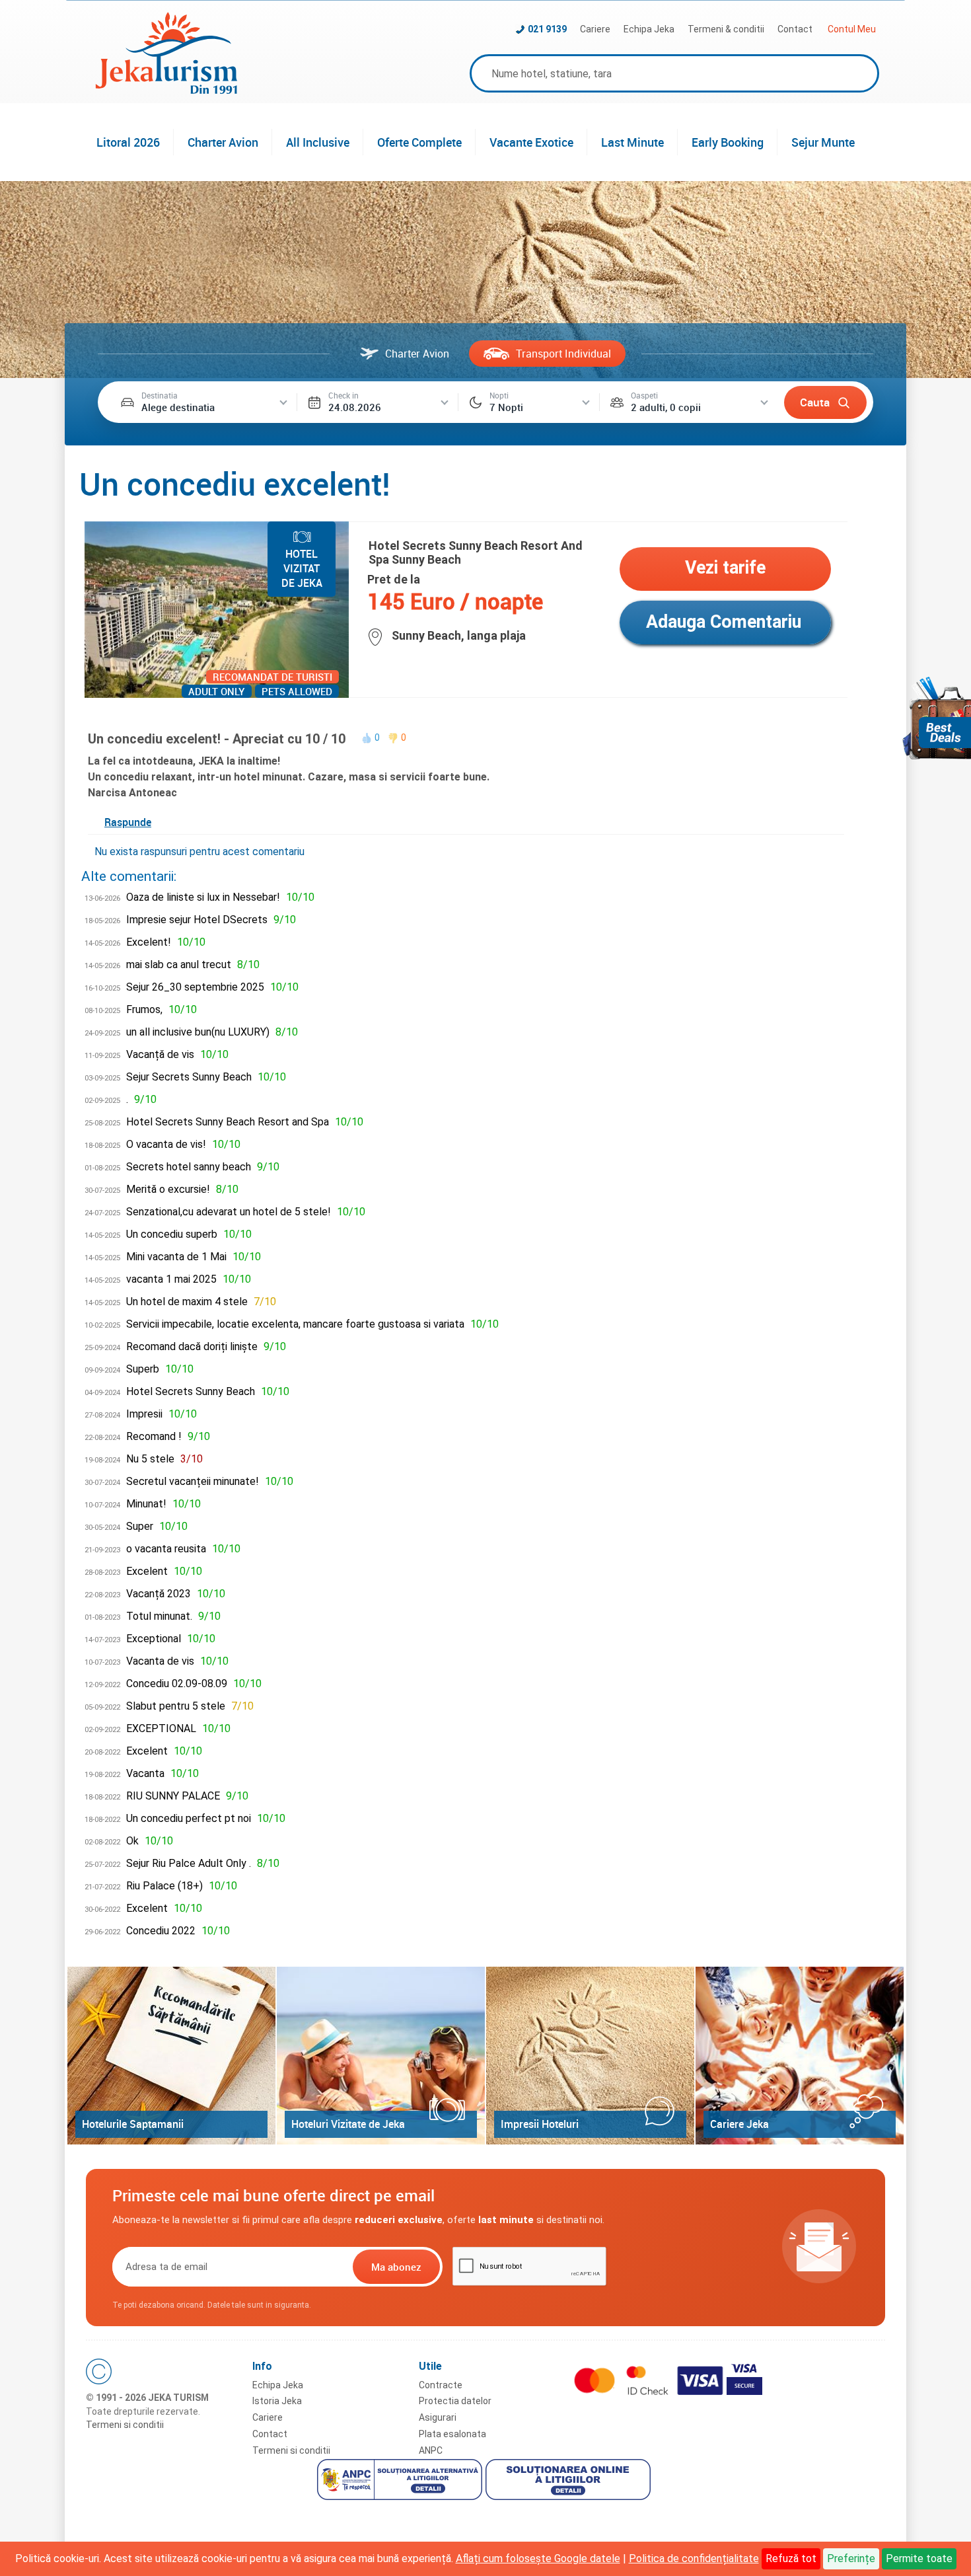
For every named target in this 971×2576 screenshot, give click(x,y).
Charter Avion (223, 142)
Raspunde (128, 822)
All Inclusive (318, 142)
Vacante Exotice (531, 142)
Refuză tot (791, 2558)
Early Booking (728, 142)
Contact (795, 29)
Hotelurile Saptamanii (133, 2124)
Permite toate (919, 2558)
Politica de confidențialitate (694, 2558)
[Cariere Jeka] (800, 2056)
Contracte (441, 2385)
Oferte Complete (419, 142)
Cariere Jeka (739, 2124)
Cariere (595, 29)
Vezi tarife (725, 568)
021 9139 (547, 29)
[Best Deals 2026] (937, 718)
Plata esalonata (452, 2434)
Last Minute (632, 142)
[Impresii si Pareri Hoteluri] (590, 2056)
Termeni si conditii (125, 2425)
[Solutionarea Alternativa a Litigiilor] (401, 2481)
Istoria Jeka (277, 2401)
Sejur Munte (823, 142)
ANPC (431, 2450)
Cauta (815, 402)
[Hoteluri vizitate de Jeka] (381, 2056)
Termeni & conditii (726, 29)
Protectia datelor (455, 2401)
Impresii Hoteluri (540, 2124)
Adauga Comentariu (724, 622)
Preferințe (851, 2558)
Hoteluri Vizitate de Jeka (348, 2124)
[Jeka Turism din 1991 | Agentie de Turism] (166, 90)
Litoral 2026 (128, 142)
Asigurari (438, 2417)
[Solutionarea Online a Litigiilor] (570, 2481)
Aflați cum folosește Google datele (538, 2558)
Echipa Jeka (649, 29)
